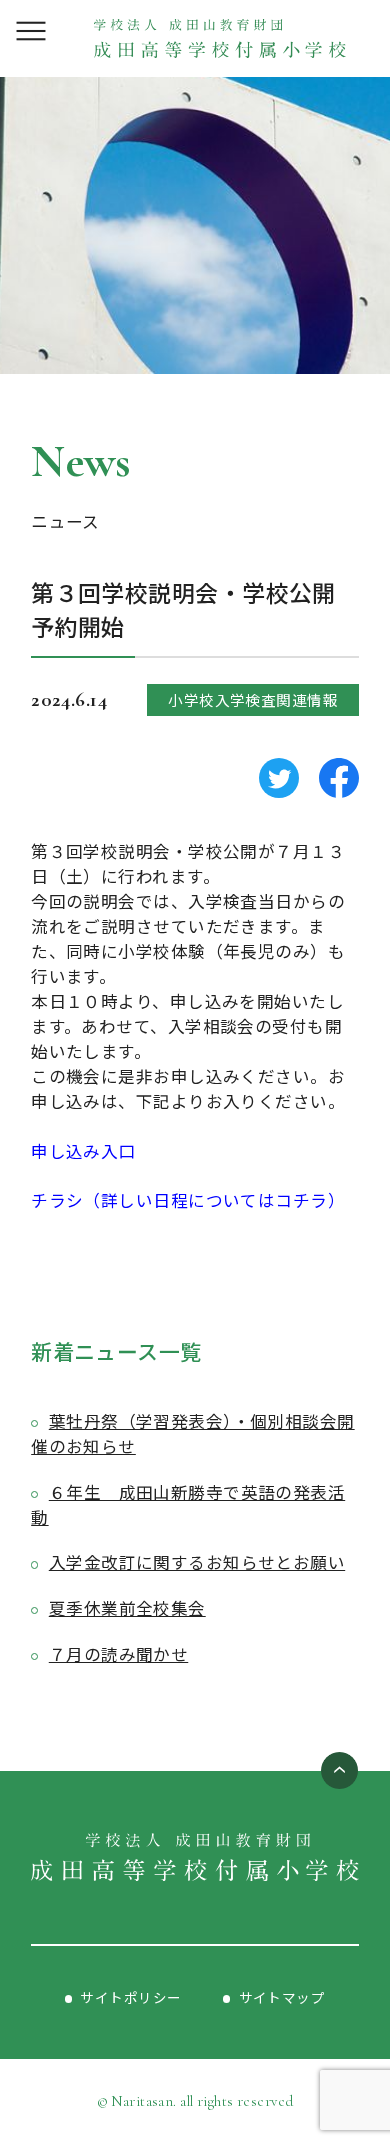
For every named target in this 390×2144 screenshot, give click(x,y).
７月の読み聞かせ (118, 1654)
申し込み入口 (83, 1151)
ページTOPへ (339, 1770)
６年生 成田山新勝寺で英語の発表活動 (188, 1504)
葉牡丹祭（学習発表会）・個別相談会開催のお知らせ (192, 1433)
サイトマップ (282, 1997)
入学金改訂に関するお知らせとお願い (197, 1562)
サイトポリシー (130, 1997)
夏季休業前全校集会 (127, 1608)
